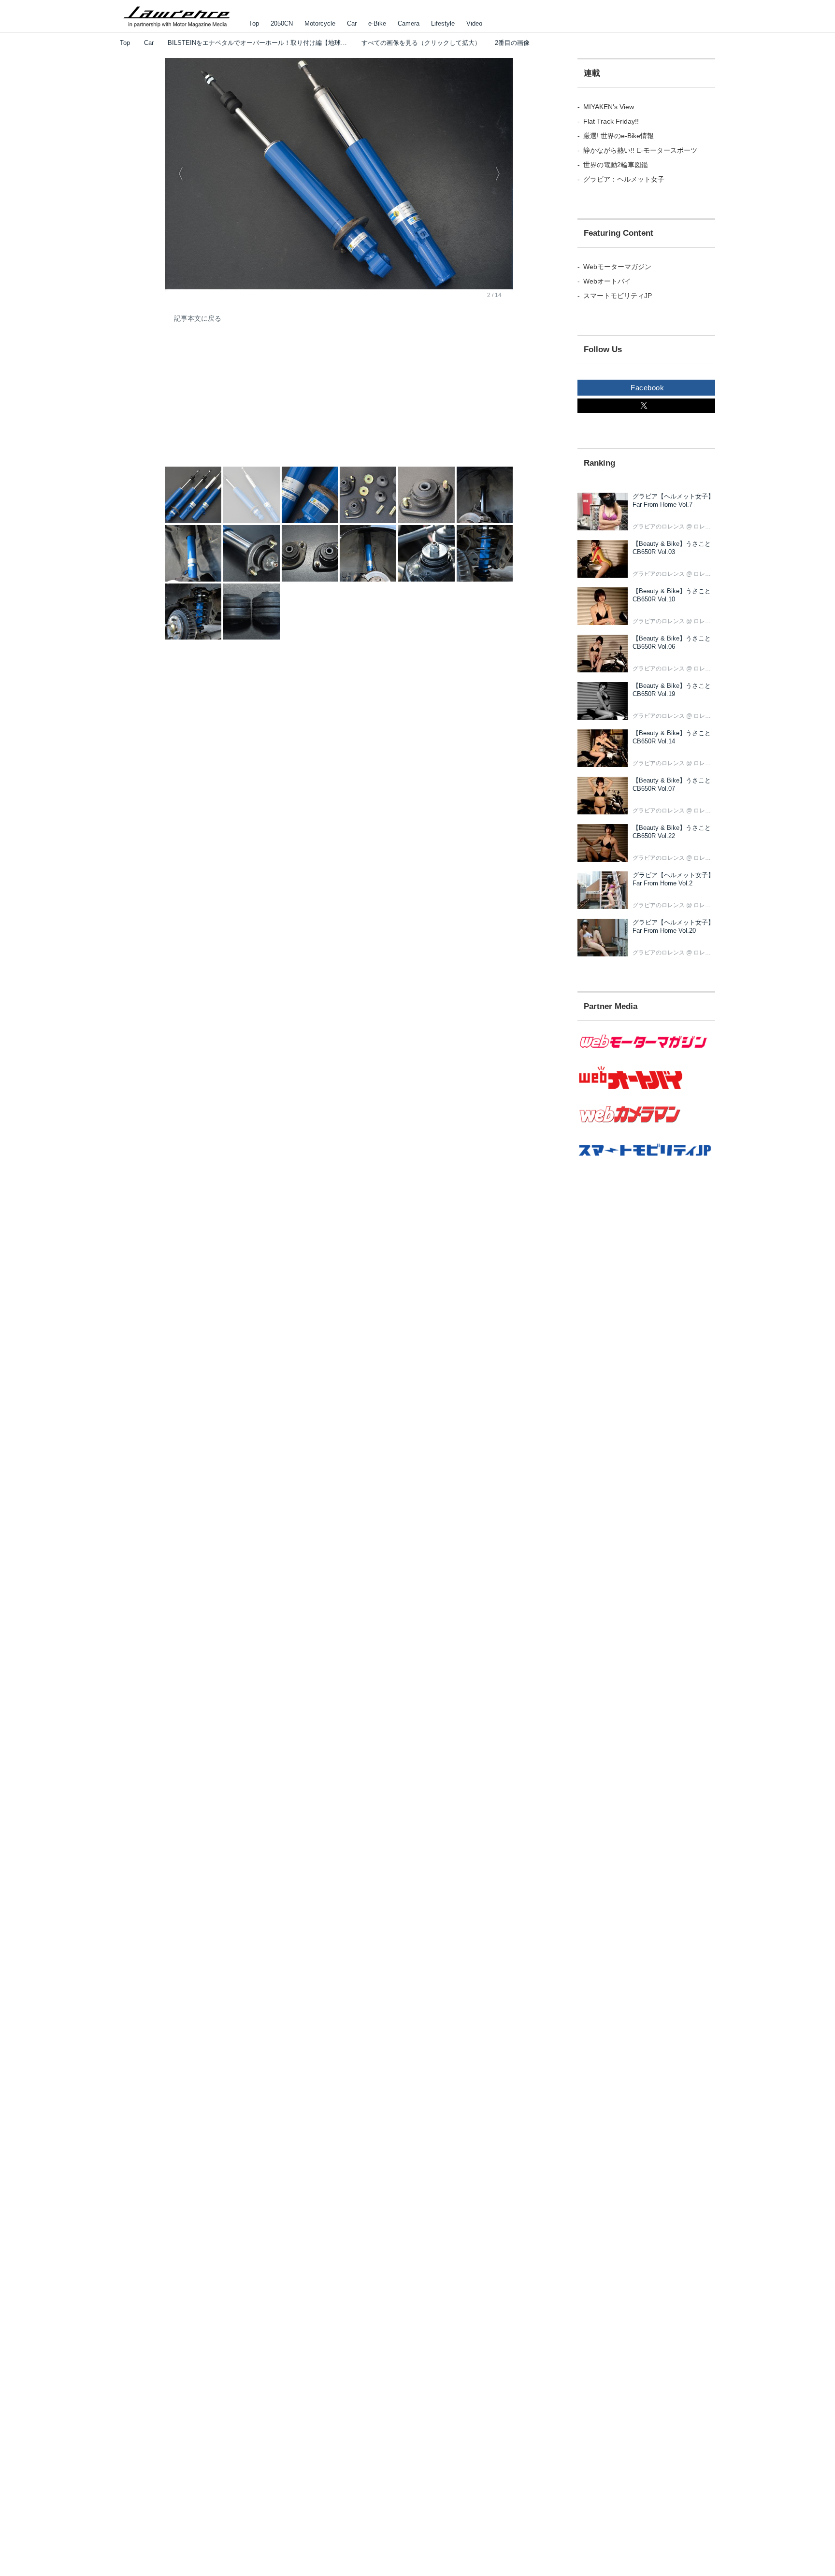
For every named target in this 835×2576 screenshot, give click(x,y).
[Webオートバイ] (646, 1089)
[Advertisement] (238, 401)
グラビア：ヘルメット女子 (624, 179)
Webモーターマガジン (617, 267)
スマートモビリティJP (618, 296)
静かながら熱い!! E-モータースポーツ (640, 150)
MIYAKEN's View (609, 107)
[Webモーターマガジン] (646, 1054)
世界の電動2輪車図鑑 (616, 165)
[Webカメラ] (646, 1128)
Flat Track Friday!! (611, 121)
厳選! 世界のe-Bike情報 (619, 136)
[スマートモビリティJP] (646, 1162)
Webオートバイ (607, 281)
